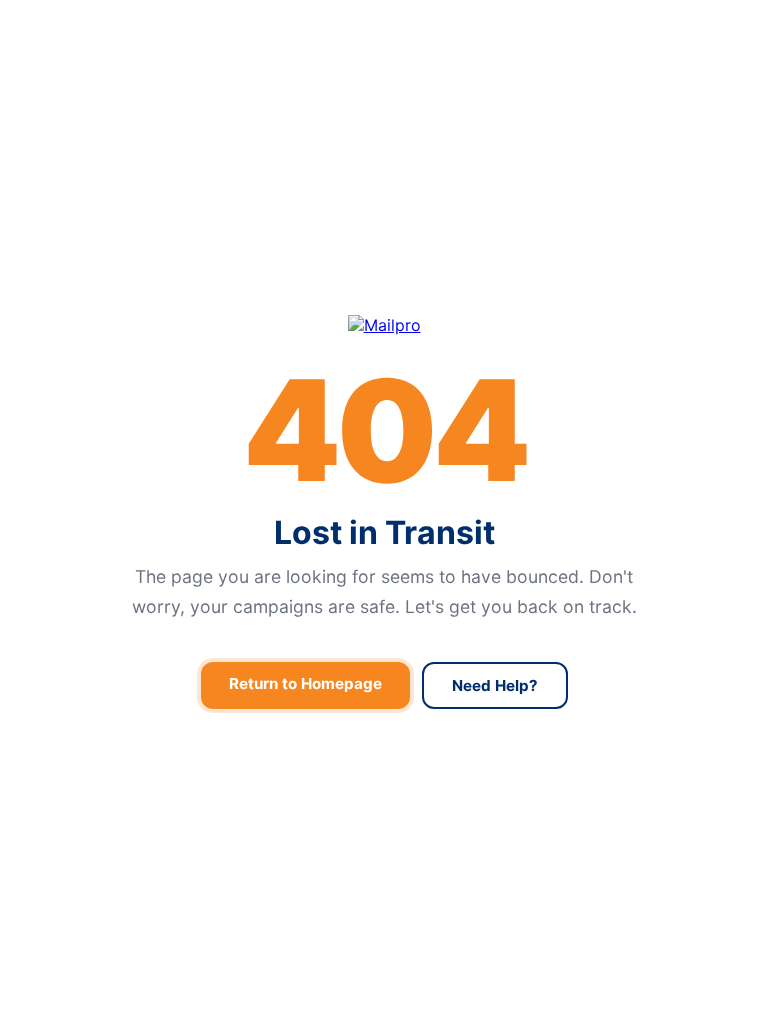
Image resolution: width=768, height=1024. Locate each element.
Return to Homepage (305, 683)
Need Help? (495, 685)
